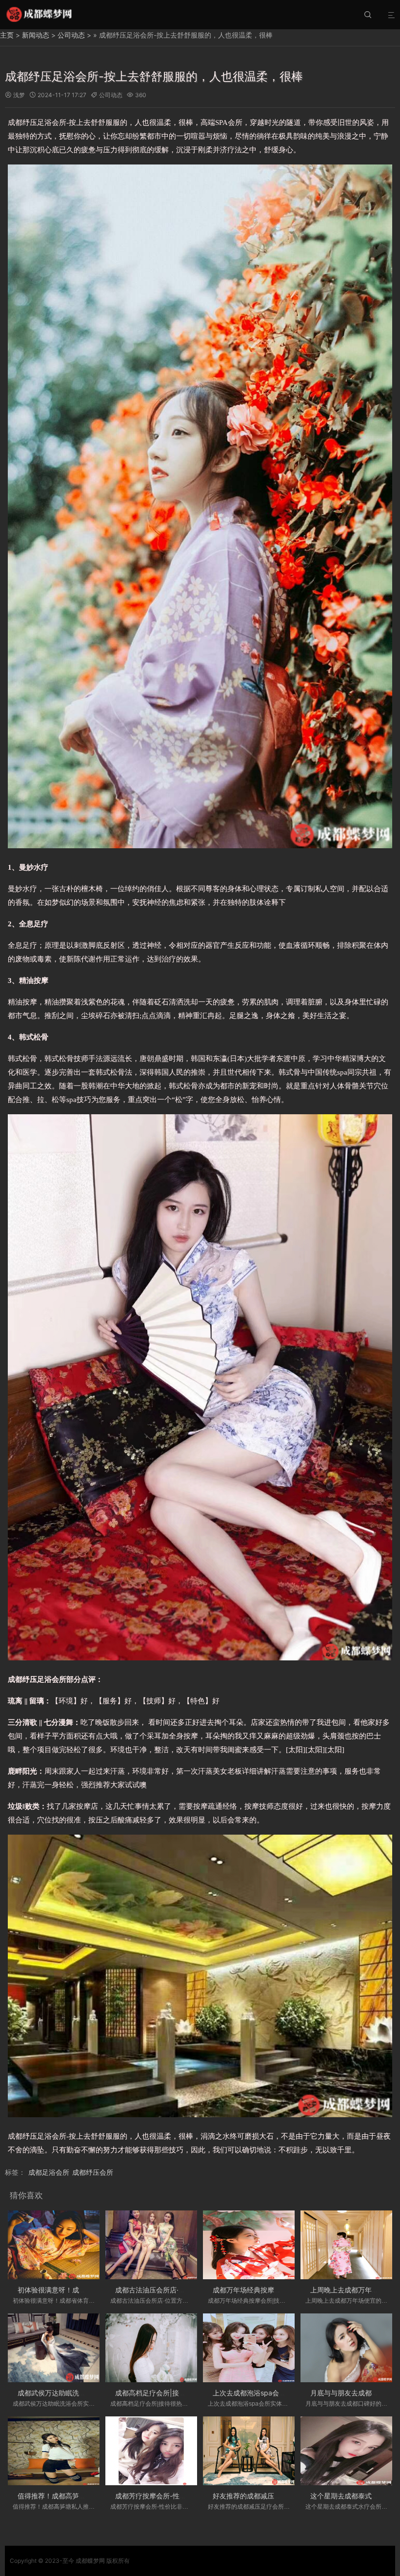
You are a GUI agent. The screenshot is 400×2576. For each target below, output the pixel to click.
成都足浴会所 (49, 2172)
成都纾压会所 (93, 2172)
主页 (7, 35)
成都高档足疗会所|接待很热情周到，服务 (178, 2393)
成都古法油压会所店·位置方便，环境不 (174, 2290)
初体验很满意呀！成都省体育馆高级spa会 (81, 2290)
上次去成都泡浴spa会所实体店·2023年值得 (279, 2393)
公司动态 (71, 35)
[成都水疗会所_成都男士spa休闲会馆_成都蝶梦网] (39, 14)
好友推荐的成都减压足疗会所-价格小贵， (276, 2496)
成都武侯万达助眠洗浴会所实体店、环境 (79, 2393)
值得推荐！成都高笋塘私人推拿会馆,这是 (80, 2496)
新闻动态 (36, 35)
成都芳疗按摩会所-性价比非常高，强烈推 (178, 2496)
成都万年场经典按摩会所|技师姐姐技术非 (275, 2290)
